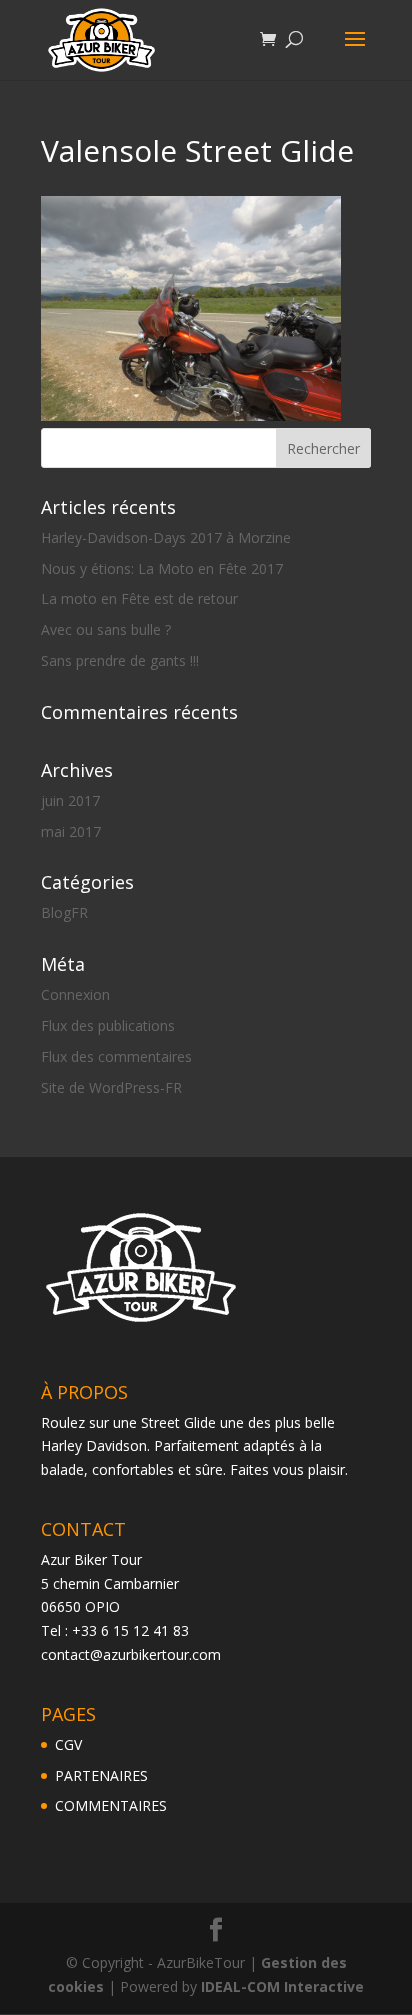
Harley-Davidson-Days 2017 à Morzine (166, 537)
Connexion (75, 994)
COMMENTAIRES (111, 1805)
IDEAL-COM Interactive (282, 1986)
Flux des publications (108, 1025)
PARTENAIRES (101, 1775)
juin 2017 (70, 800)
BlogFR (64, 912)
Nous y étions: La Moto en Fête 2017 (162, 568)
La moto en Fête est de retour (139, 598)
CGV (68, 1744)
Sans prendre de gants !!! (120, 660)
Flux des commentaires (116, 1056)
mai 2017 (71, 831)
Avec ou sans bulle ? (106, 629)
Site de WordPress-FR (111, 1087)
